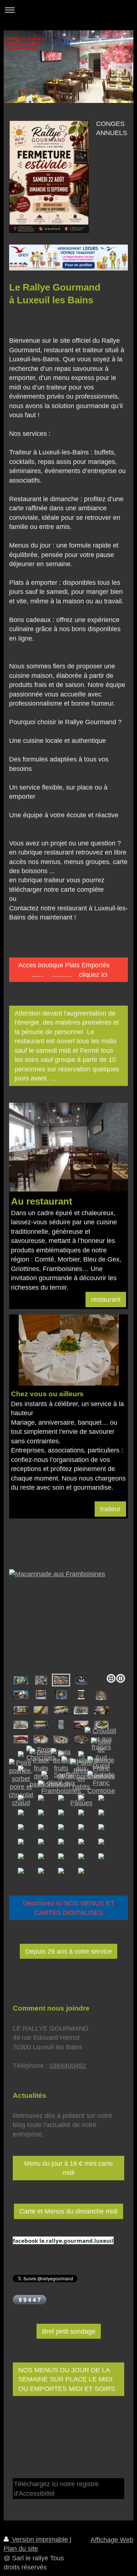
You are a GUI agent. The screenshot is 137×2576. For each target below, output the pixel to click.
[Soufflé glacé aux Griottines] (41, 1680)
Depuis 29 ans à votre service (68, 1951)
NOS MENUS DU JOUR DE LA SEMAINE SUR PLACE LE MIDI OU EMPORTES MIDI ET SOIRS (67, 2379)
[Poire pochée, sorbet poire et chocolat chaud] (21, 1783)
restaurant (106, 1299)
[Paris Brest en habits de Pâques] (81, 1783)
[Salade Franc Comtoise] (101, 1768)
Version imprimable (40, 2539)
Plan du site (21, 2549)
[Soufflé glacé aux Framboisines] (61, 1783)
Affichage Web (112, 2540)
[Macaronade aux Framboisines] (68, 1620)
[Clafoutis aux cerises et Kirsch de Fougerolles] (41, 1695)
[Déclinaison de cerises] (21, 1694)
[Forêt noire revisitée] (81, 1710)
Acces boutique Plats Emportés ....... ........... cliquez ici (68, 970)
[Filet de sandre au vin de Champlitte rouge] (101, 1695)
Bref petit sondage (69, 2331)
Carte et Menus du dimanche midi (68, 2211)
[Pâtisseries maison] (21, 1680)
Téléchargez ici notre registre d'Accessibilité (56, 2488)
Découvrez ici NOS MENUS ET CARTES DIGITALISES (69, 1908)
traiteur (110, 1509)
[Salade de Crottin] (61, 1695)
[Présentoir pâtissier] (61, 1725)
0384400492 (68, 2066)
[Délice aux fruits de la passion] (41, 1768)
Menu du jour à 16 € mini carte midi (68, 2168)
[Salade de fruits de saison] (61, 1768)
